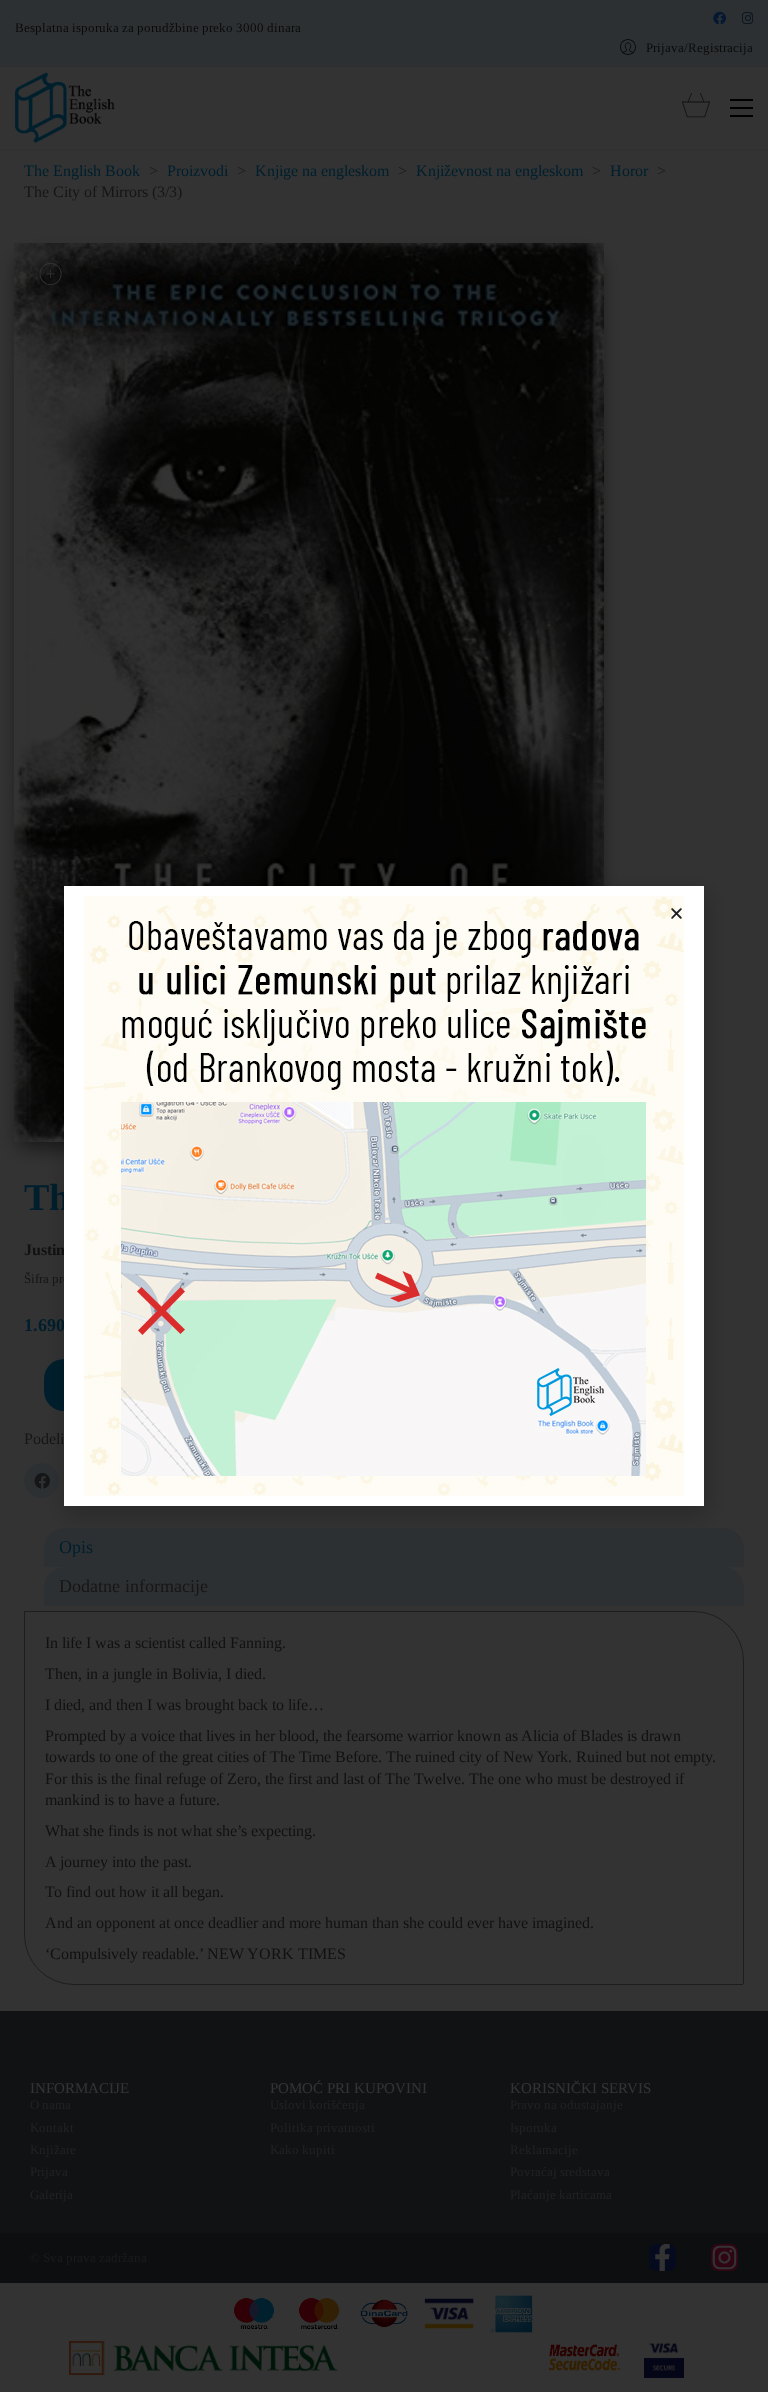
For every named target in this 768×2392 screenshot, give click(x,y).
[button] (676, 913)
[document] (384, 1196)
